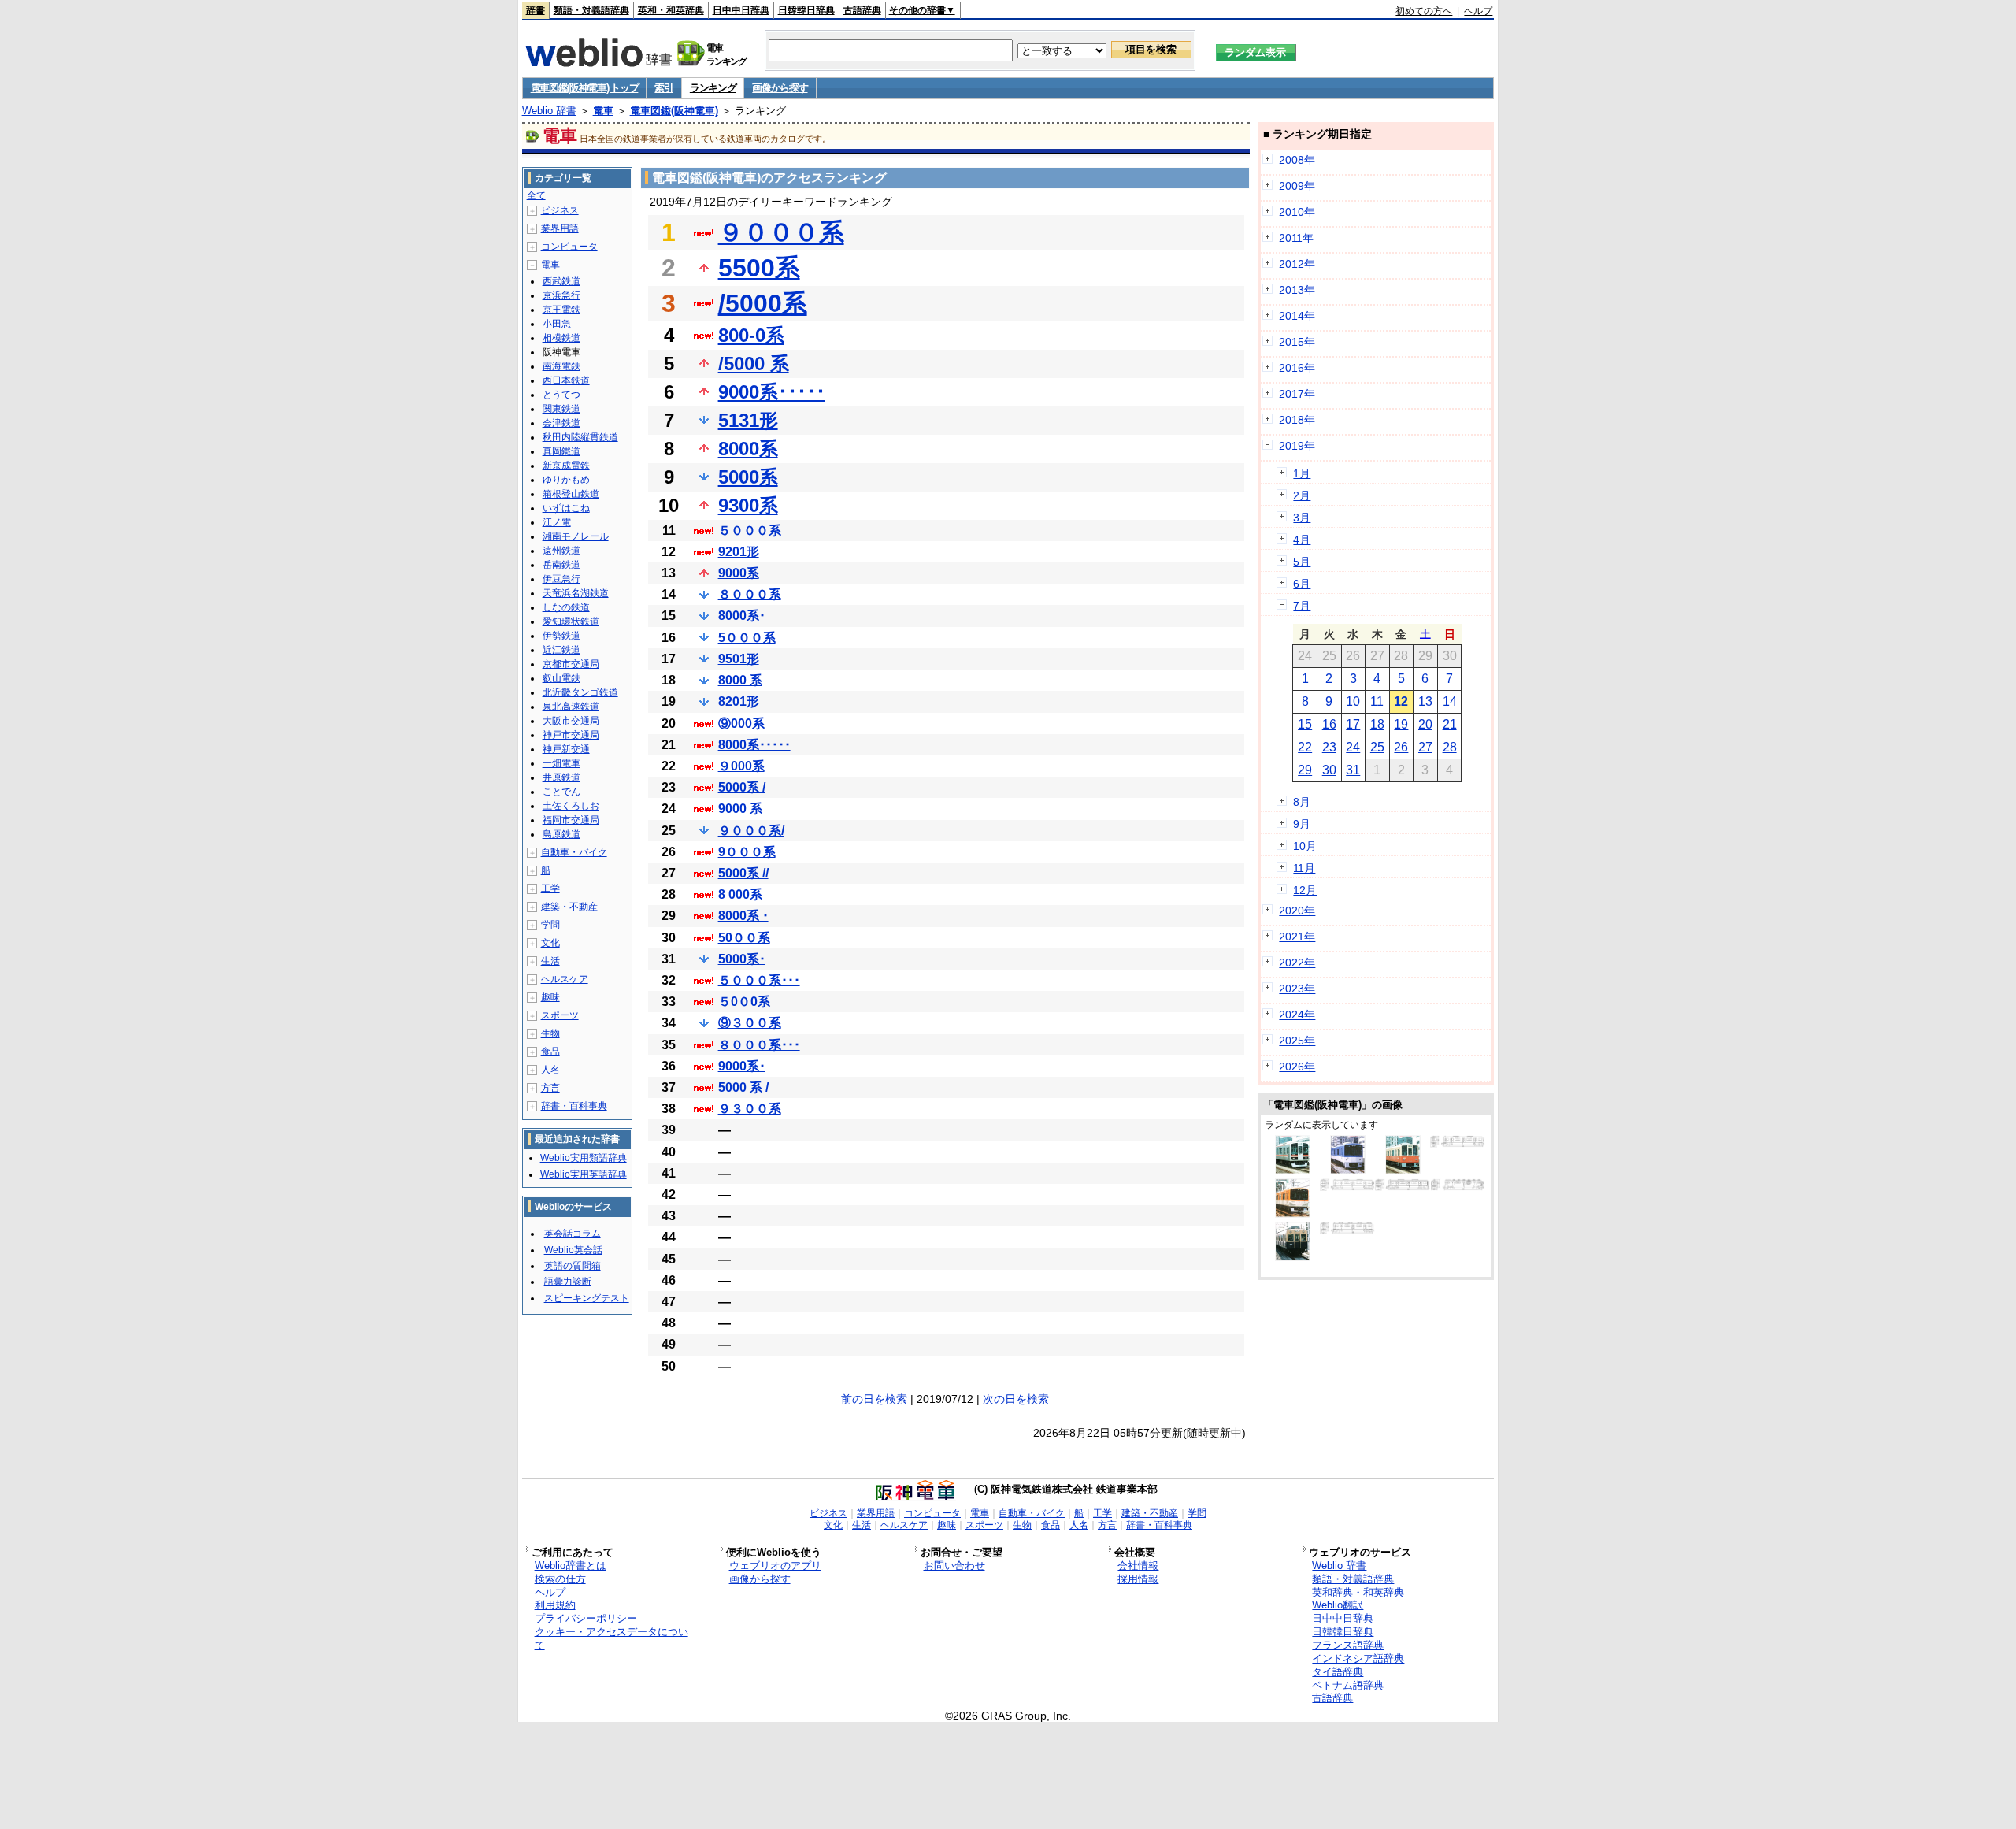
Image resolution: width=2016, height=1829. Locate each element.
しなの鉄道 (566, 607)
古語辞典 (862, 10)
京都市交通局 (571, 664)
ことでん (561, 792)
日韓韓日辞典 (806, 10)
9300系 (748, 505)
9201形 (739, 552)
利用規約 (555, 1605)
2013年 (1297, 290)
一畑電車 (561, 763)
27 (1425, 747)
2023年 (1297, 989)
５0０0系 (744, 1002)
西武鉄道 (561, 281)
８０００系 (750, 594)
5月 (1302, 562)
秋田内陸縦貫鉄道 (580, 437)
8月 (1302, 802)
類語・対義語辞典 (591, 10)
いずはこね (566, 508)
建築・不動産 (569, 907)
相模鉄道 (561, 338)
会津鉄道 (561, 423)
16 (1329, 724)
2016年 (1297, 368)
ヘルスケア (565, 979)
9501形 (739, 659)
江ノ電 (557, 522)
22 (1305, 747)
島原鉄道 (561, 834)
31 (1353, 770)
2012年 (1297, 264)
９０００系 (781, 232)
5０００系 (747, 638)
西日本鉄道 (566, 380)
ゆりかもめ (566, 480)
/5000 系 (754, 364)
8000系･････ (754, 745)
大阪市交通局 (571, 721)
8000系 (748, 449)
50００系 (744, 938)
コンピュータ (569, 247)
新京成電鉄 (566, 466)
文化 (550, 943)
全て (536, 195)
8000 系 (740, 680)
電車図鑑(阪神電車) (674, 111)
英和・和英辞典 (671, 10)
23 (1329, 747)
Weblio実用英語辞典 (584, 1174)
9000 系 (740, 809)
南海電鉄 (561, 366)
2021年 (1297, 937)
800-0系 (751, 335)
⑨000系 (741, 723)
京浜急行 (561, 295)
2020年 (1297, 911)
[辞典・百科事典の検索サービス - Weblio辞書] (598, 62)
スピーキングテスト (587, 1298)
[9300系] (1293, 1214)
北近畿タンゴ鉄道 (580, 692)
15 (1305, 724)
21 (1450, 724)
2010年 (1297, 212)
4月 (1302, 540)
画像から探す (780, 88)
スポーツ (560, 1015)
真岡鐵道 (561, 451)
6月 (1302, 584)
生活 (550, 961)
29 (1305, 770)
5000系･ (742, 959)
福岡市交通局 (571, 820)
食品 (550, 1052)
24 (1353, 747)
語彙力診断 (568, 1282)
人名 (550, 1070)
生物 (550, 1033)
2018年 (1297, 420)
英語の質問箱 (573, 1266)
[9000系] (1293, 1170)
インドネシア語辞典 (1358, 1658)
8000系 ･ (743, 916)
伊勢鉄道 (561, 636)
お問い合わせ (954, 1566)
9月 (1302, 824)
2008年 (1297, 160)
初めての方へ (1424, 11)
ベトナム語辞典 (1348, 1685)
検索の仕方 (560, 1579)
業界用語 (560, 228)
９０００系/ (751, 831)
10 (1353, 701)
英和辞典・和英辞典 (1358, 1592)
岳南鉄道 (561, 565)
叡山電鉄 (561, 678)
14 (1450, 701)
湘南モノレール (576, 536)
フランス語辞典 (1348, 1645)
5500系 (759, 268)
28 (1450, 747)
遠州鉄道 (561, 551)
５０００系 (750, 531)
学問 (550, 925)
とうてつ (561, 395)
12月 (1305, 890)
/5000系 (763, 303)
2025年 (1297, 1041)
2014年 (1297, 316)
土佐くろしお (571, 806)
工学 (550, 889)
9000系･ (742, 1066)
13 (1425, 701)
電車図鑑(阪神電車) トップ (585, 88)
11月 (1304, 868)
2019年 (1297, 446)
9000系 (739, 573)
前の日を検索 (874, 1399)
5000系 (748, 477)
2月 (1302, 495)
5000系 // (743, 873)
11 (1377, 701)
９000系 (741, 766)
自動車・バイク (574, 852)
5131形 (748, 420)
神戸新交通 (566, 749)
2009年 (1297, 186)
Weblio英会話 (573, 1250)
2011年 (1296, 238)
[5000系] (1458, 1187)
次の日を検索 (1016, 1399)
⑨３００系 (750, 1023)
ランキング (713, 88)
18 (1377, 724)
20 (1425, 724)
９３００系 (750, 1109)
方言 (550, 1088)
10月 (1305, 846)
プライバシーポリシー (586, 1618)
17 (1353, 724)
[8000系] (1403, 1170)
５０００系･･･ (759, 980)
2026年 (1297, 1067)
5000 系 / (743, 1087)
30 (1329, 770)
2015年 (1297, 342)
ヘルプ (1478, 11)
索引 (663, 88)
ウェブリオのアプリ (775, 1566)
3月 (1302, 518)
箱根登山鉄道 (571, 494)
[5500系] (1348, 1170)
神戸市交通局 (571, 735)
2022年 (1297, 963)
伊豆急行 (561, 579)
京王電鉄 (561, 310)
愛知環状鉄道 (571, 621)
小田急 (557, 324)
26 (1401, 747)
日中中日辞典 (741, 10)
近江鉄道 (561, 650)
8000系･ (742, 616)
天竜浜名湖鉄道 (576, 593)
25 (1377, 747)
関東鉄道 (561, 409)
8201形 (739, 701)
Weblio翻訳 (1338, 1605)
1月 (1302, 473)
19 (1401, 724)
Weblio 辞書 (549, 111)
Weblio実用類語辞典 (584, 1158)
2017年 (1297, 394)
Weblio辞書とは (571, 1566)
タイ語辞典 (1338, 1672)
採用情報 (1138, 1579)
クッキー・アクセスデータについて (611, 1638)
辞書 (535, 10)
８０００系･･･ (759, 1045)
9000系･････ (772, 392)
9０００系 (747, 852)
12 (1401, 701)
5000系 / (742, 787)
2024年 (1297, 1015)
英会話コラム (573, 1234)
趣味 (550, 997)
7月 (1302, 606)
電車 (603, 111)
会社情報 (1138, 1566)
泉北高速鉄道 (571, 707)
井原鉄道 (561, 777)
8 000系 (740, 894)
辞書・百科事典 (574, 1106)
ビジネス (560, 210)
